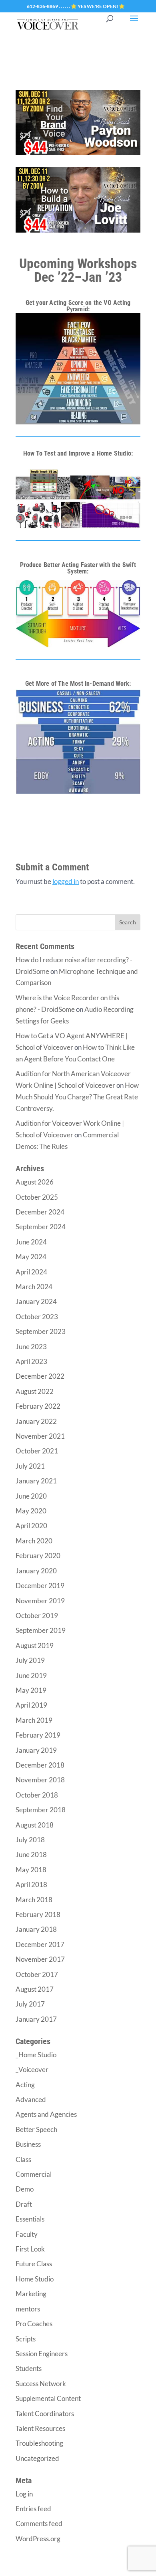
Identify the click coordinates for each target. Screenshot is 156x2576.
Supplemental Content (48, 2398)
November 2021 (40, 1436)
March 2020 (34, 1541)
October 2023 (37, 1317)
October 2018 (37, 1795)
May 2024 (31, 1257)
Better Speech (36, 2129)
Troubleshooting (39, 2443)
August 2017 (35, 1989)
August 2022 (35, 1391)
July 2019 (30, 1660)
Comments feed (39, 2523)
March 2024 (34, 1287)
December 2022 (40, 1376)
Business (28, 2144)
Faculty (27, 2234)
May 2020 (31, 1511)
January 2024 (36, 1301)
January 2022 (36, 1421)
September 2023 (41, 1331)
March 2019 (34, 1720)
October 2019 (37, 1615)
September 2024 (41, 1227)
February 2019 (38, 1735)
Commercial (34, 2174)
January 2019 (36, 1750)
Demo (25, 2189)
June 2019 (31, 1675)
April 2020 (31, 1526)
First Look (30, 2249)
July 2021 (30, 1466)
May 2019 (31, 1690)
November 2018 (40, 1780)
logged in (66, 881)
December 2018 (40, 1765)
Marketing (31, 2294)
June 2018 (31, 1854)
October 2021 (37, 1451)
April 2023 (31, 1361)
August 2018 (35, 1825)
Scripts (26, 2339)
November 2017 (40, 1959)
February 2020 (38, 1556)
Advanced (31, 2099)
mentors (28, 2309)
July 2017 (30, 2004)
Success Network (41, 2384)
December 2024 (40, 1212)
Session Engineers (42, 2354)
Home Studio (35, 2279)
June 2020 (31, 1496)
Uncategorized (37, 2458)
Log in (24, 2494)
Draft (24, 2204)
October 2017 (37, 1974)
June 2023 (31, 1347)
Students (29, 2368)
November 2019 (40, 1601)
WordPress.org (38, 2539)
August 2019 (35, 1645)
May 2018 (31, 1870)
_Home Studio (36, 2055)
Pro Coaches (34, 2324)
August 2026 (35, 1182)
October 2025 (37, 1197)
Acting (25, 2085)
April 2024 (31, 1272)
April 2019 (31, 1705)
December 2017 (40, 1944)
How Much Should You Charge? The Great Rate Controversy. (77, 1097)
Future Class (34, 2264)
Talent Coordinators (45, 2414)
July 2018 (30, 1840)
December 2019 (40, 1586)
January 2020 (36, 1571)
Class (23, 2159)
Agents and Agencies (46, 2114)
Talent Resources (40, 2428)
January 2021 (36, 1481)
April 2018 (31, 1884)
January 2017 (36, 2019)
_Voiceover (32, 2069)
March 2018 (34, 1900)
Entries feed (33, 2509)
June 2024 (31, 1242)
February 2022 (38, 1406)
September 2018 (41, 1810)
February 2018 (38, 1914)
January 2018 (36, 1929)
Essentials (30, 2219)
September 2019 (41, 1630)
